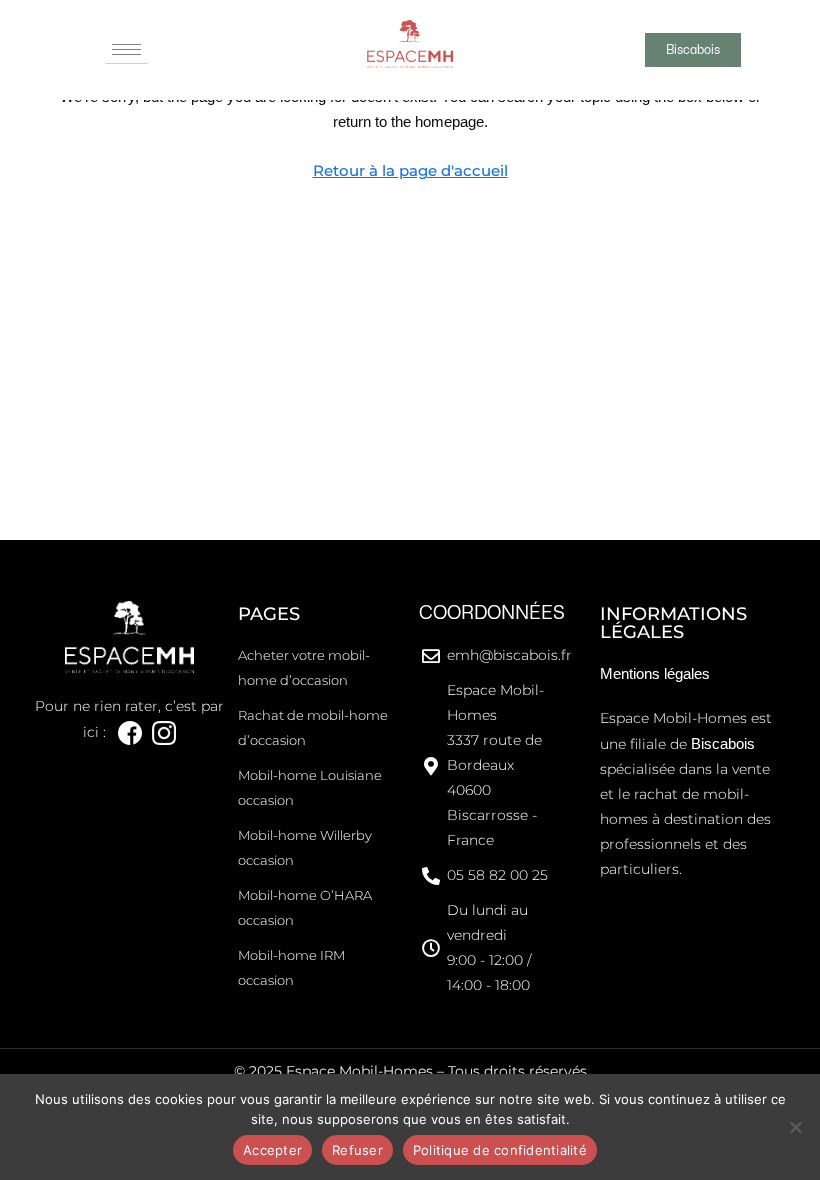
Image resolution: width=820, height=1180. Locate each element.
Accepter (272, 1150)
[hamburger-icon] (126, 50)
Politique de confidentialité (500, 1150)
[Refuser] (795, 1127)
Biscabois (723, 743)
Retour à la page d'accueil (410, 170)
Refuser (357, 1150)
